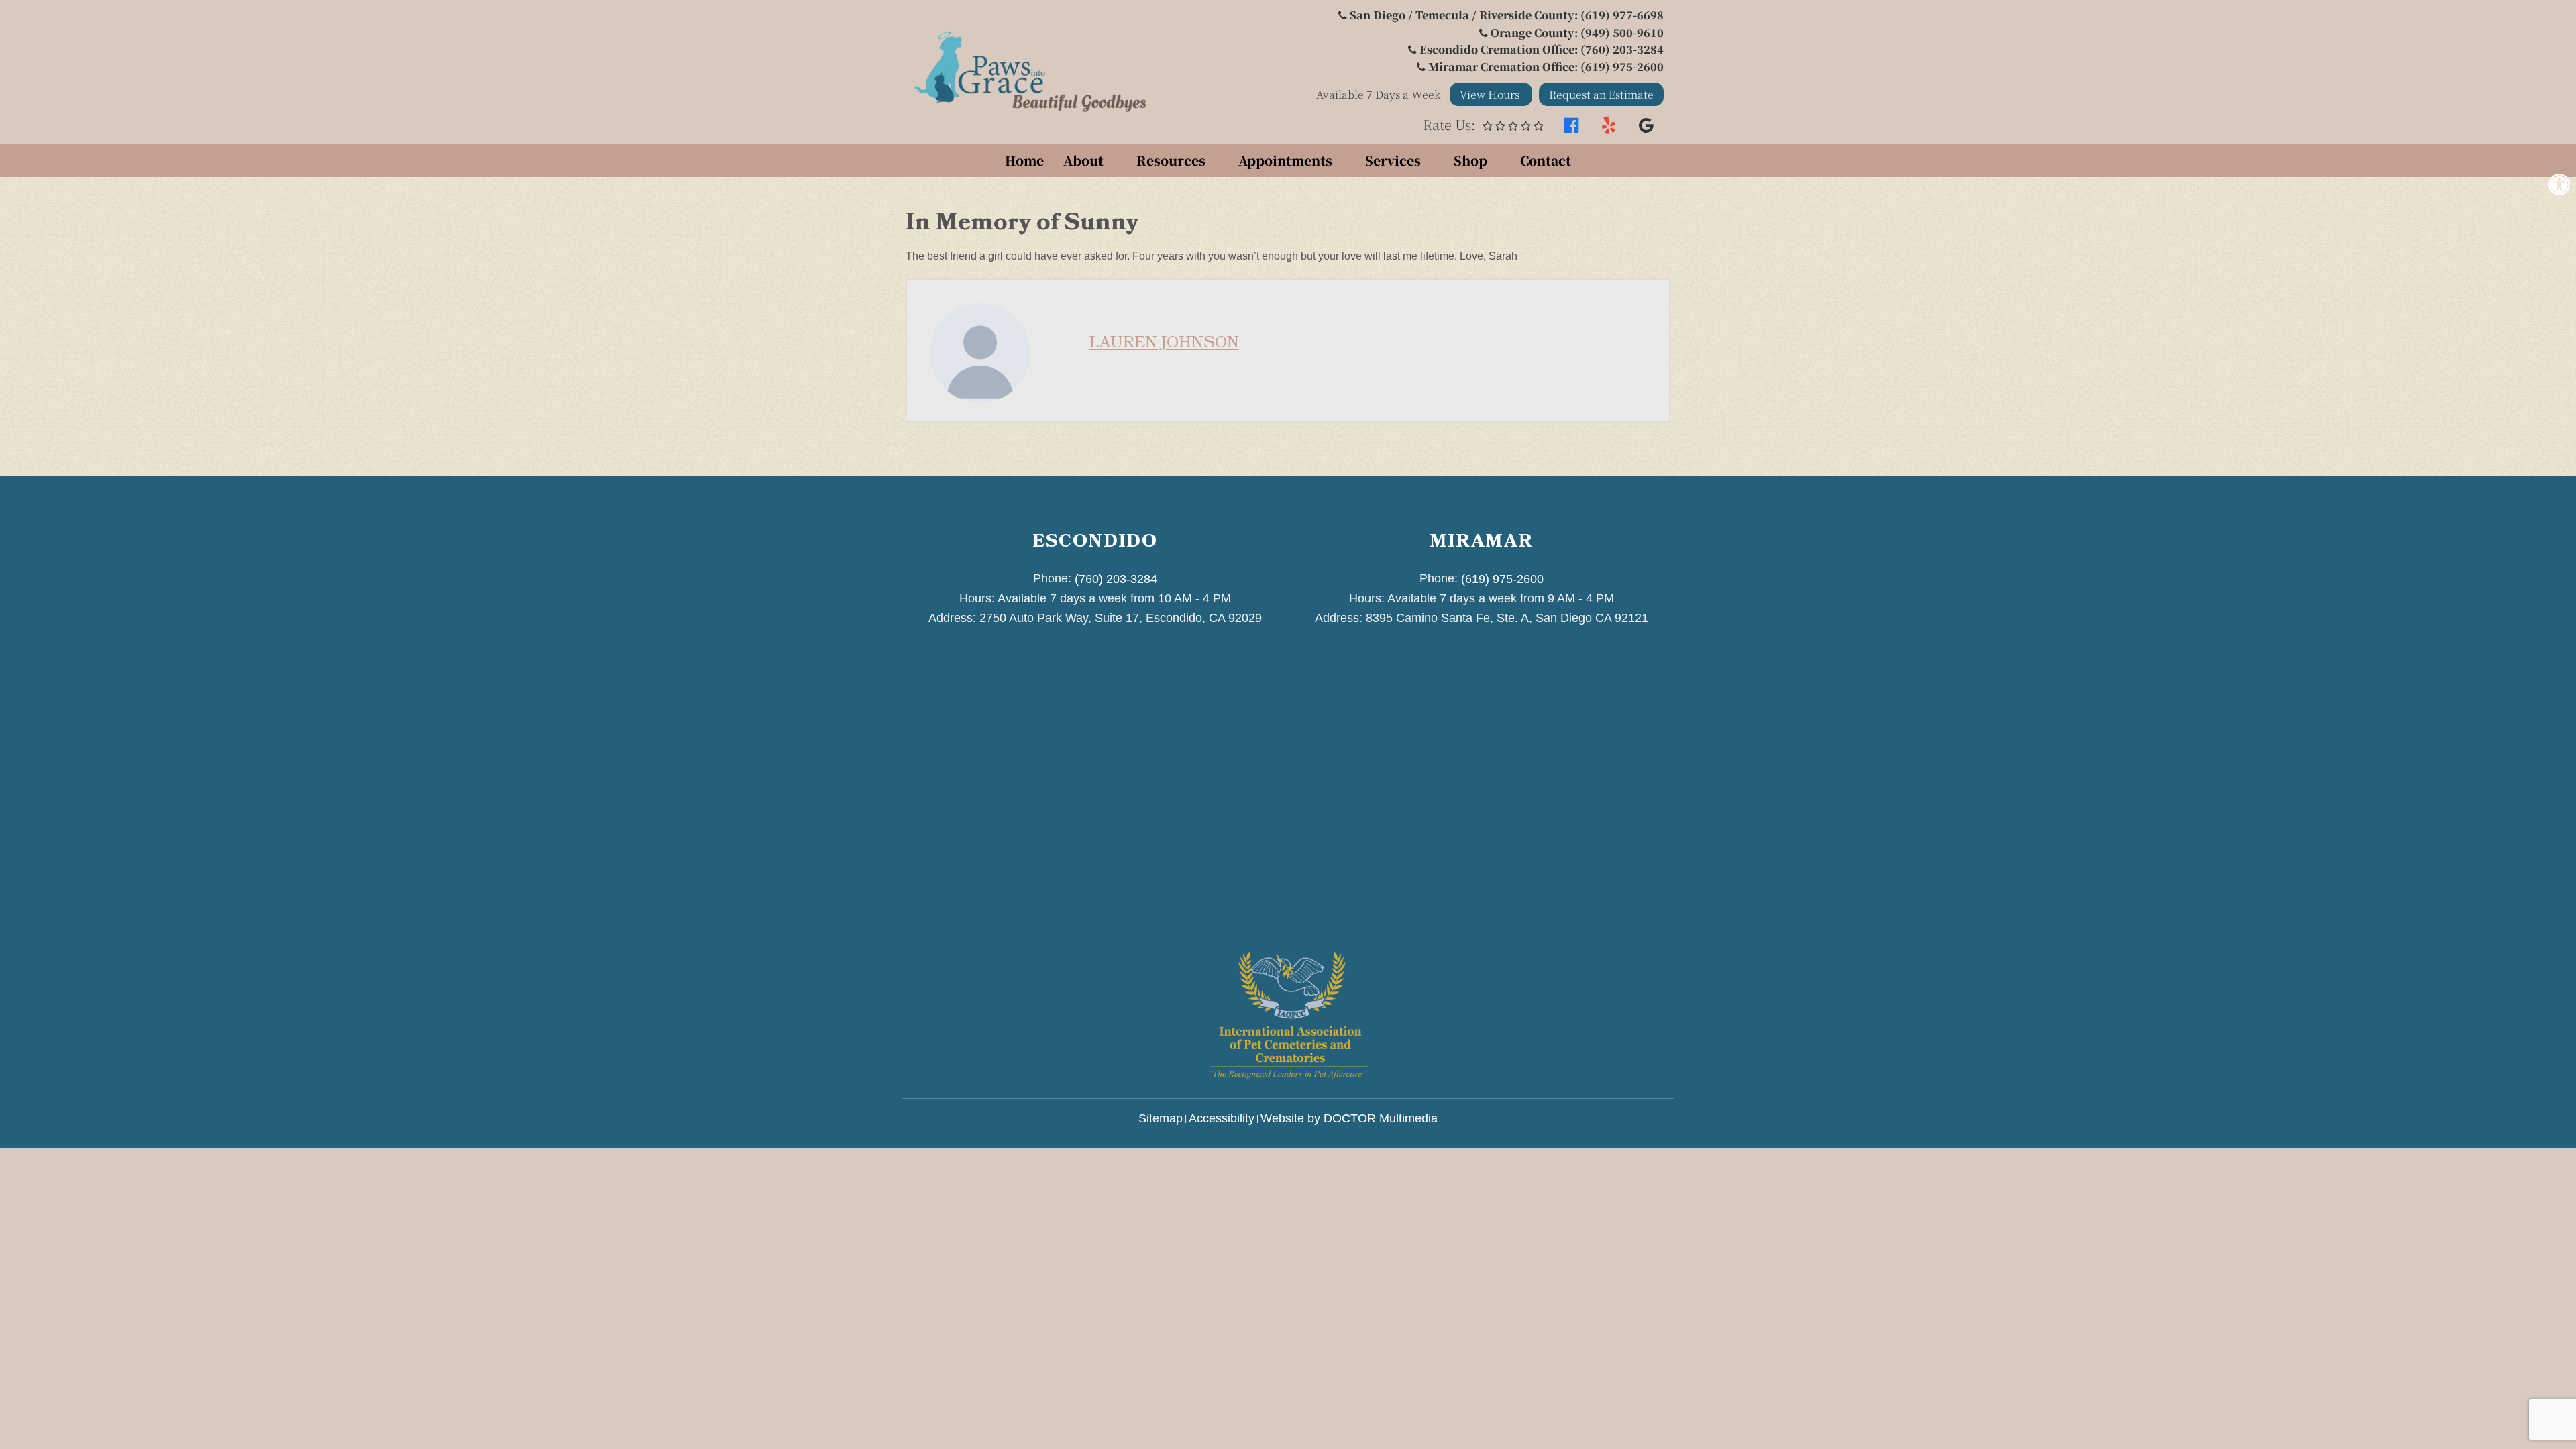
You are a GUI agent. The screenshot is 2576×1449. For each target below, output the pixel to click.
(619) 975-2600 (1502, 579)
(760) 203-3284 (1116, 579)
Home (1024, 160)
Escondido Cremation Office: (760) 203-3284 (1542, 49)
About (1083, 160)
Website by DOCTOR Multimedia (1349, 1118)
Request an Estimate (1601, 94)
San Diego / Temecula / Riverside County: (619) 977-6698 (1507, 15)
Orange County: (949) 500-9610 (1577, 33)
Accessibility (1222, 1118)
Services (1393, 160)
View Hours (1491, 94)
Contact (1546, 160)
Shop (1470, 160)
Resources (1171, 160)
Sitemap (1161, 1118)
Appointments (1285, 160)
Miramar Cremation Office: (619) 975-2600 (1546, 67)
